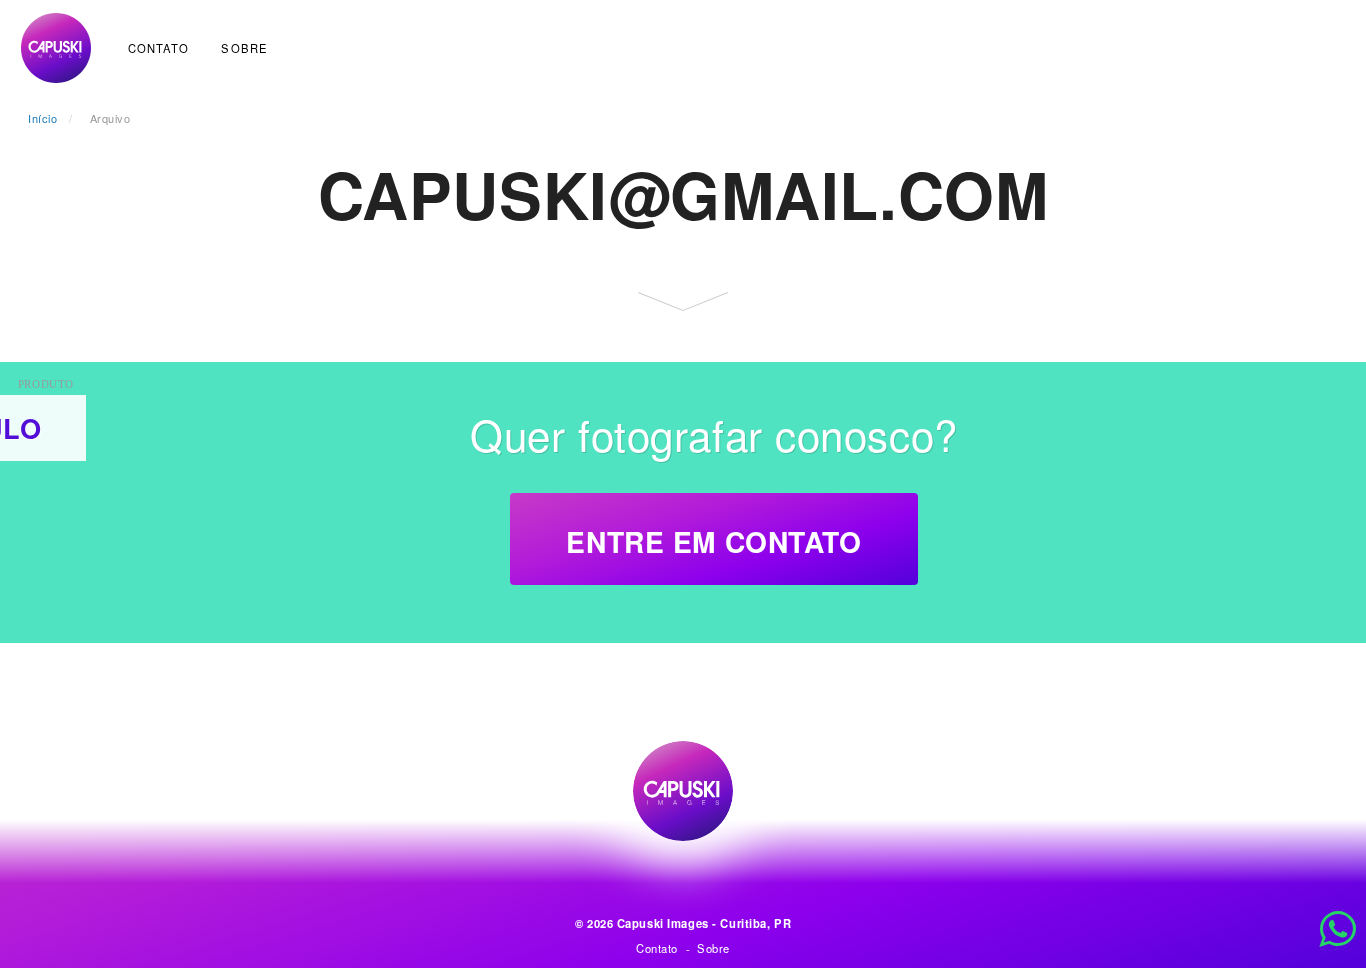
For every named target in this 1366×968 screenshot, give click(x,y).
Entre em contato (713, 541)
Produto (46, 384)
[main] (683, 366)
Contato (159, 48)
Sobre (244, 48)
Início (42, 118)
